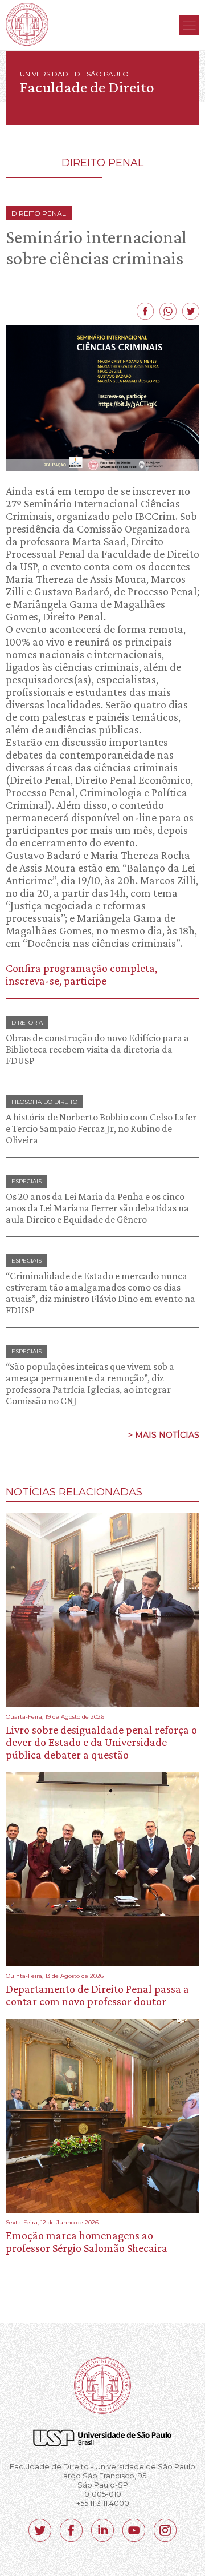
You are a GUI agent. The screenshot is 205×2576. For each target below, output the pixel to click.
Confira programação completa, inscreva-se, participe (81, 974)
